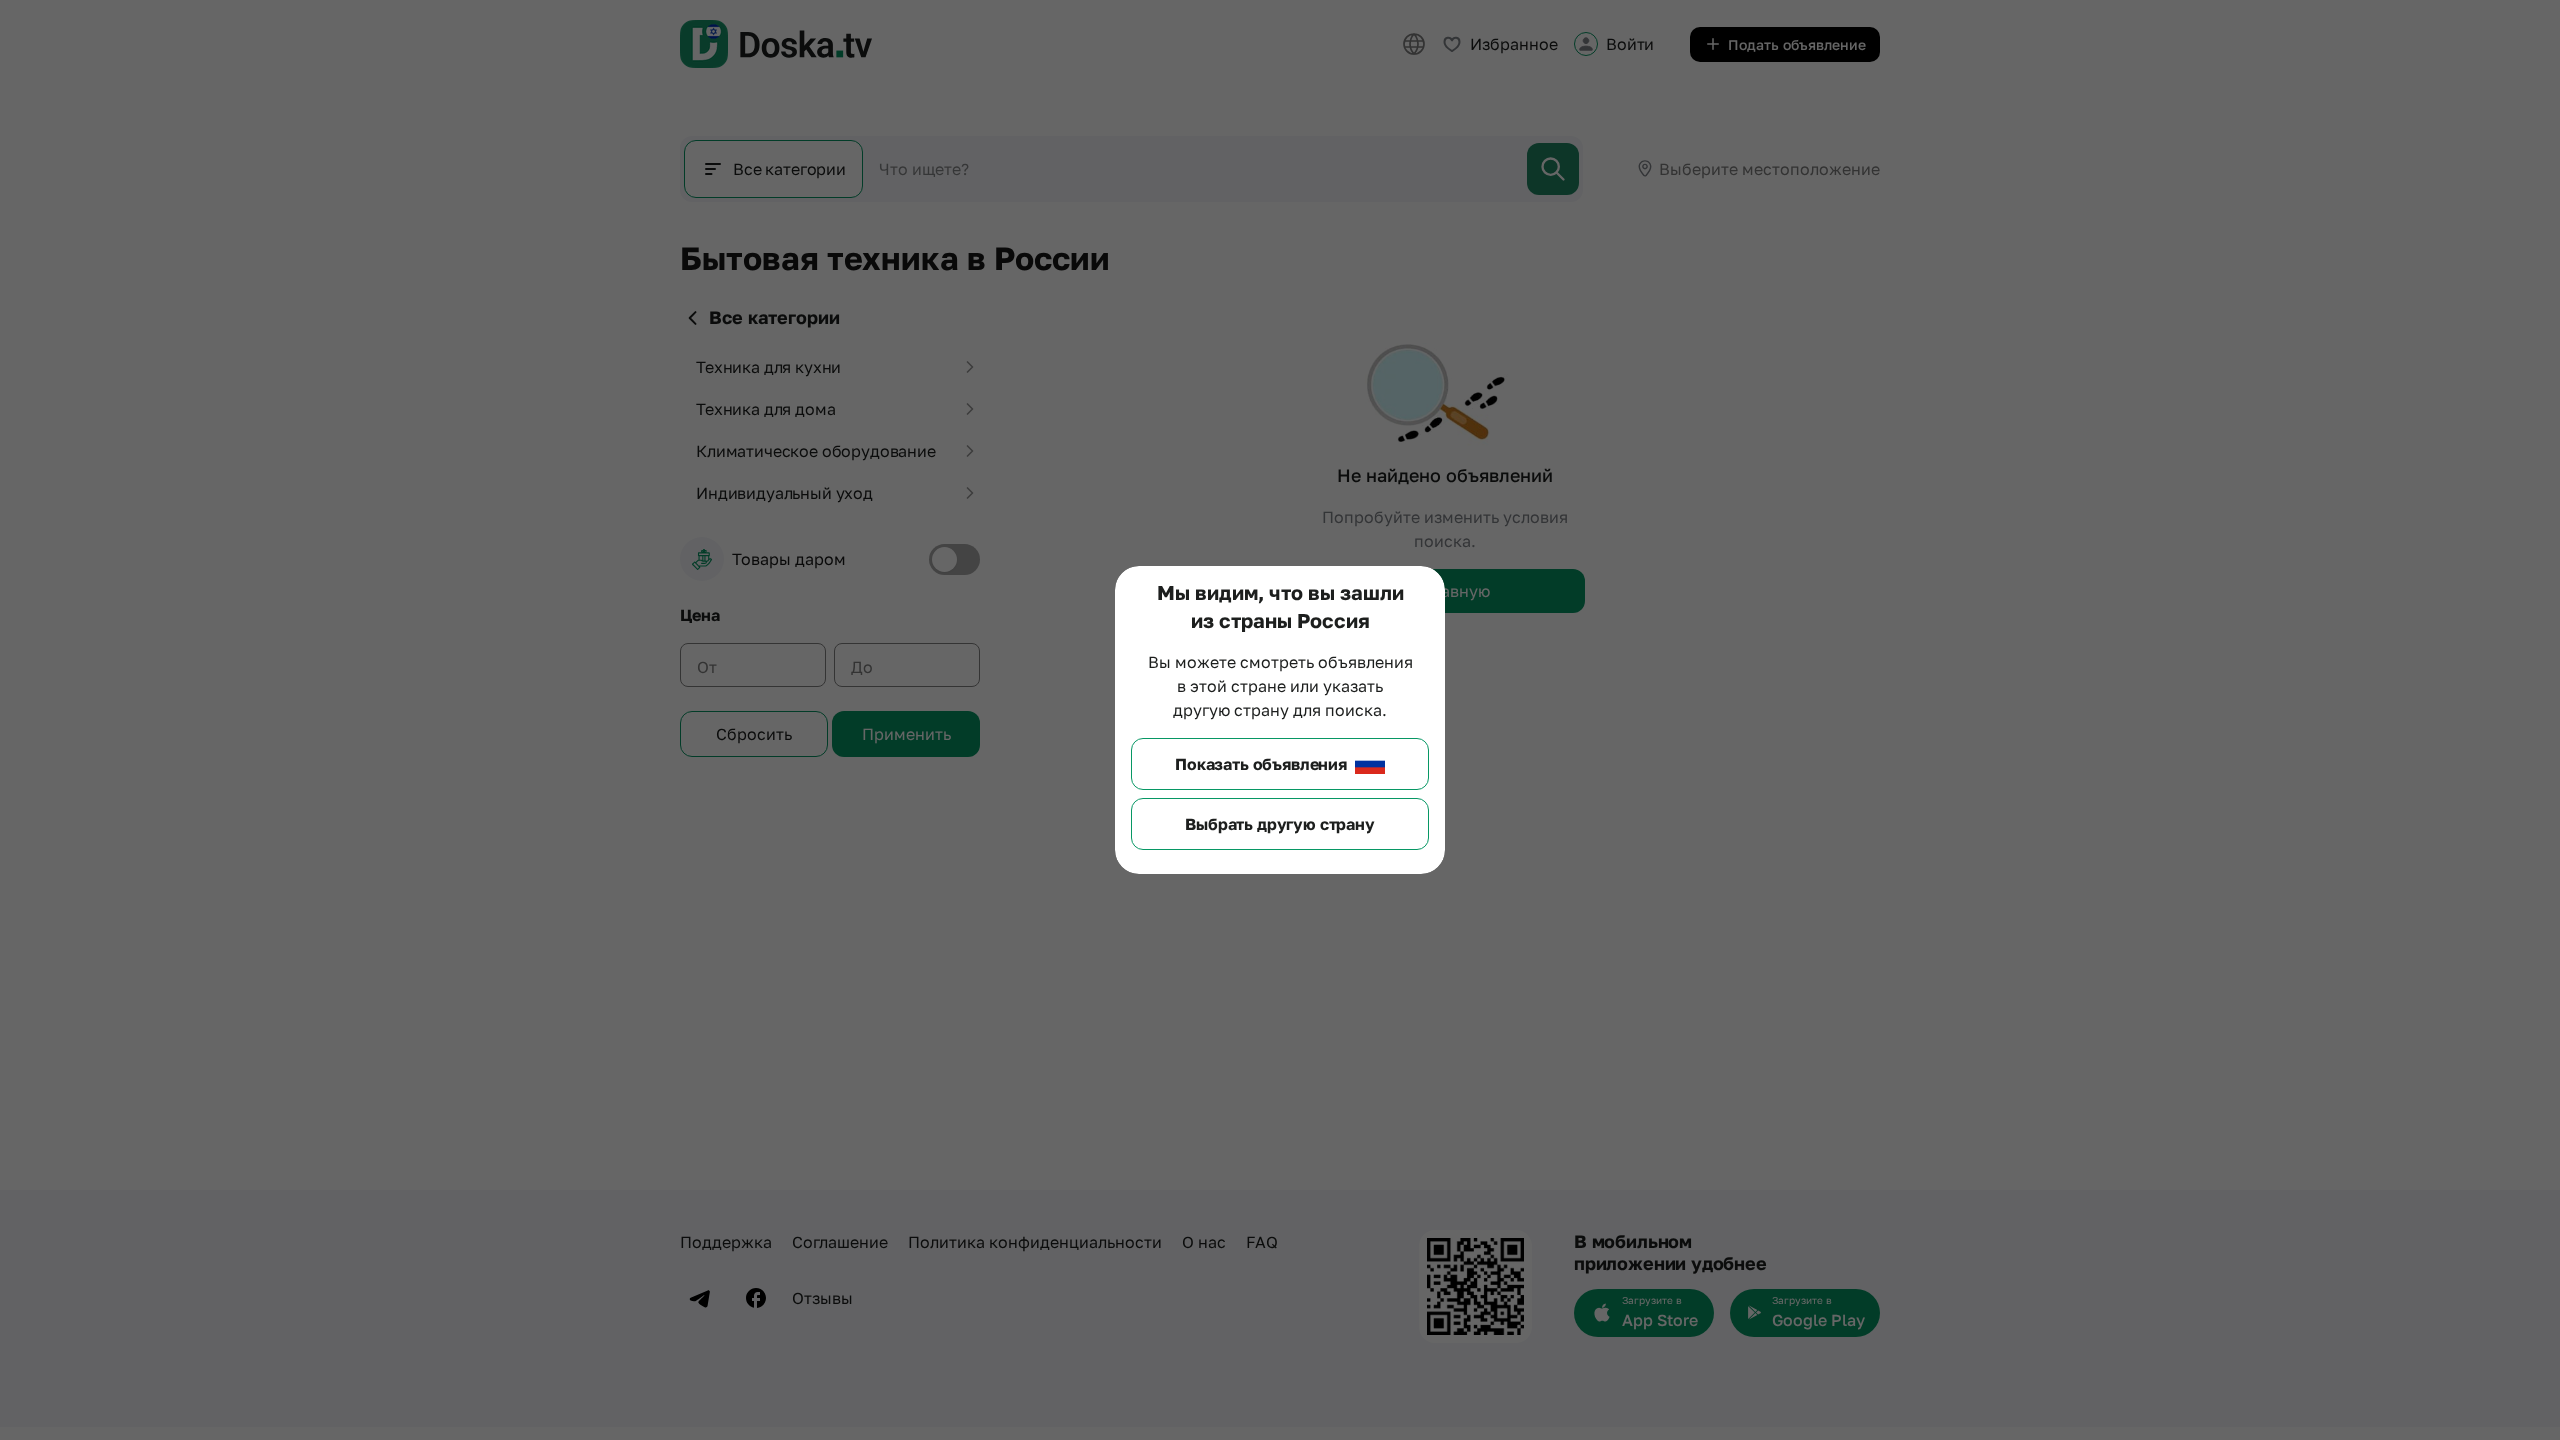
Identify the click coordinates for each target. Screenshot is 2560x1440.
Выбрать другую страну (1280, 824)
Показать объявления (1261, 764)
